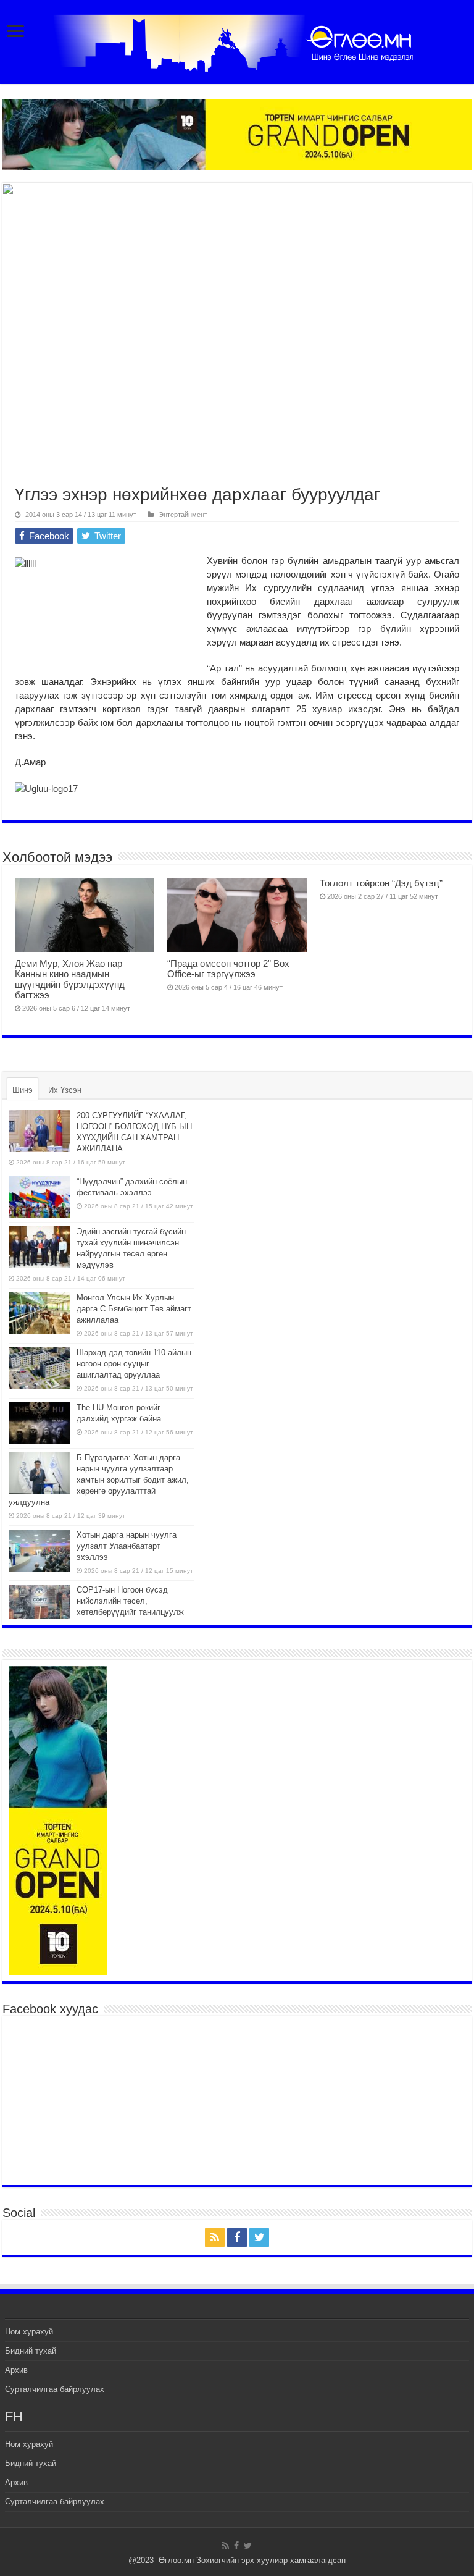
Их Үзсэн (65, 1090)
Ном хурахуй (29, 2332)
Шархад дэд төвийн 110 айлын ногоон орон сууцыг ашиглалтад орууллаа (134, 1364)
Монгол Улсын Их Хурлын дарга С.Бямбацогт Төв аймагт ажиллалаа (134, 1309)
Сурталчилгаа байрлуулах (55, 2389)
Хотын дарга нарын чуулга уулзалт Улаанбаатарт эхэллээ (127, 1546)
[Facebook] (237, 2237)
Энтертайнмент (183, 515)
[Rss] (215, 2237)
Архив (16, 2370)
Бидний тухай (31, 2351)
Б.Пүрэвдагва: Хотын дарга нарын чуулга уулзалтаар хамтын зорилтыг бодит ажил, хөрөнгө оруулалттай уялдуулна (99, 1480)
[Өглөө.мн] (237, 41)
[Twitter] (259, 2237)
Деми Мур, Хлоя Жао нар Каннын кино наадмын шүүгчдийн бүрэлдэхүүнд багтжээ (70, 979)
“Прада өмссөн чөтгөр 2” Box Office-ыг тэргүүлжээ (228, 969)
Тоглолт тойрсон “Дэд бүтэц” (381, 883)
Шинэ (23, 1090)
